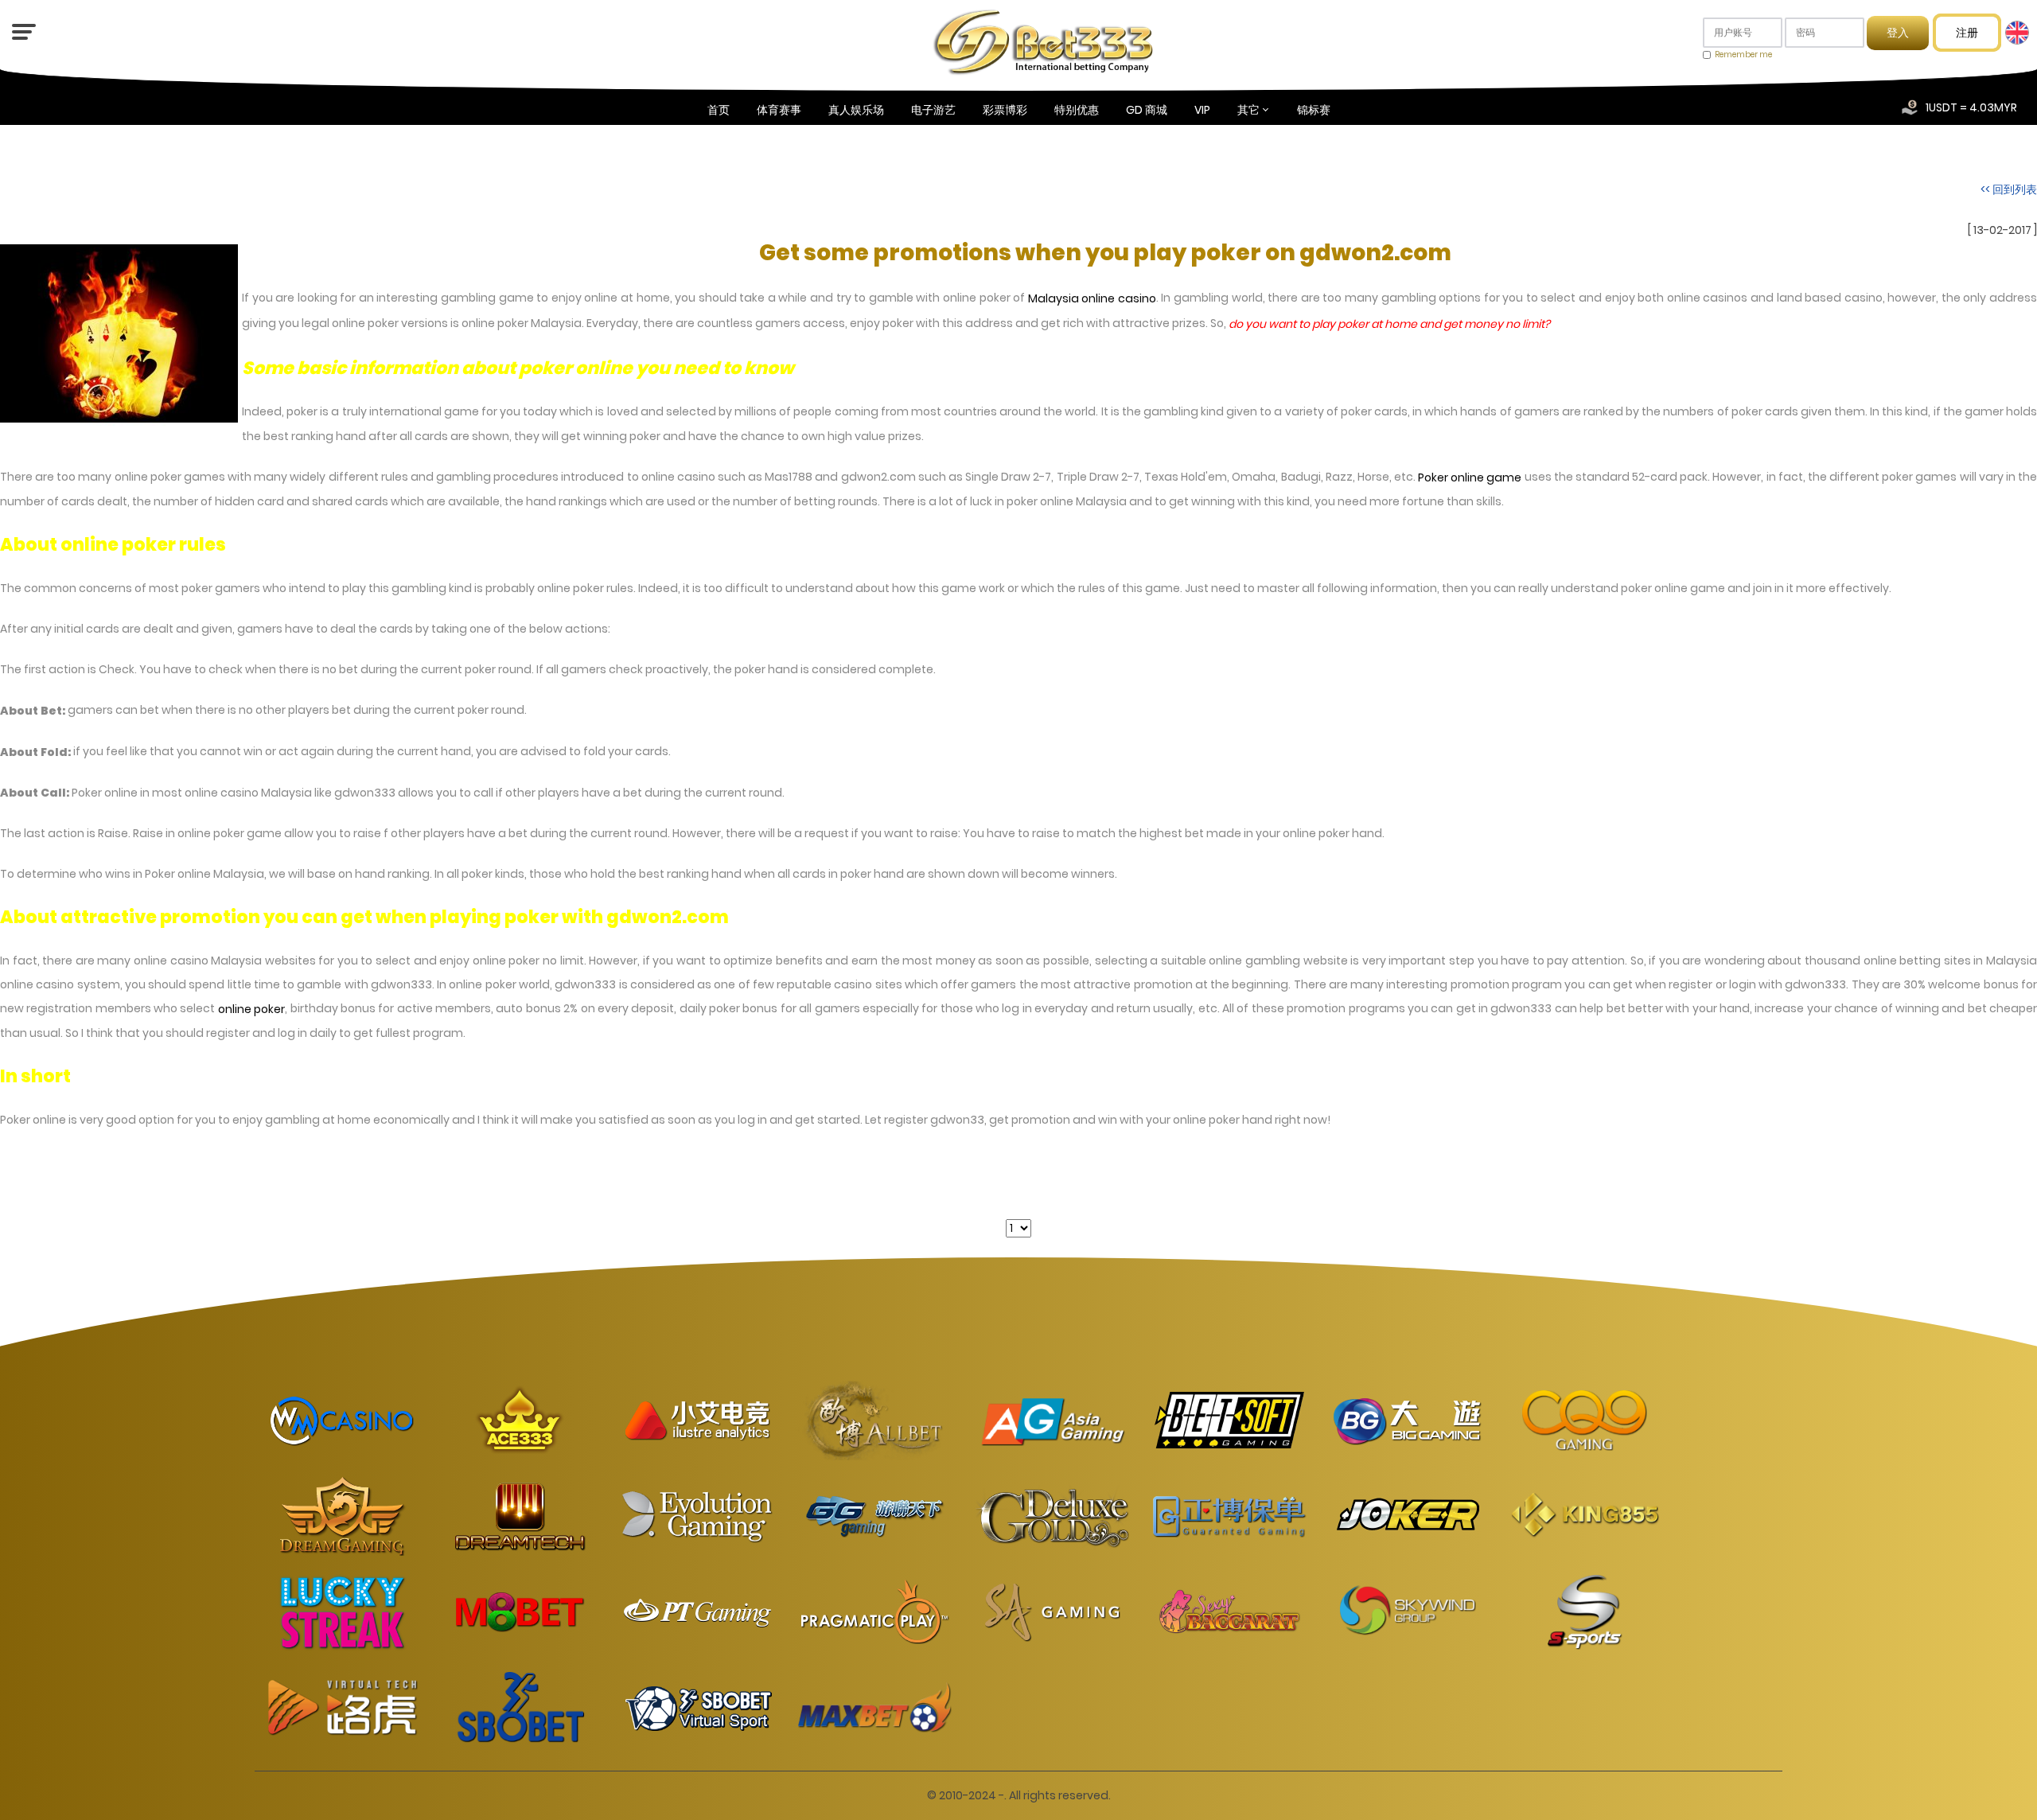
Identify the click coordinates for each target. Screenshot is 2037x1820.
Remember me (1743, 55)
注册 (1967, 33)
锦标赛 (1314, 110)
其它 (1248, 110)
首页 (719, 110)
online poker (251, 1009)
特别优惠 (1077, 110)
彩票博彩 (1005, 110)
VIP (1202, 110)
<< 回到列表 (2009, 189)
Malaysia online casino (1092, 299)
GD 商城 (1147, 110)
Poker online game (1470, 477)
